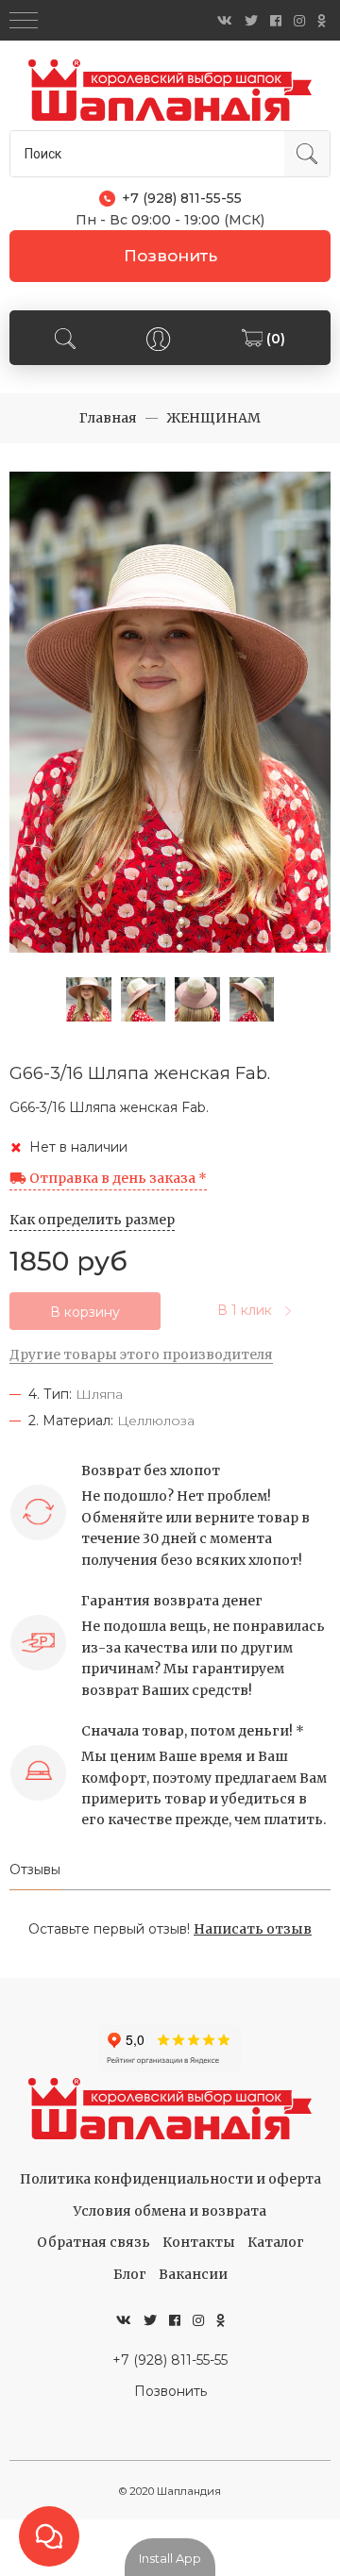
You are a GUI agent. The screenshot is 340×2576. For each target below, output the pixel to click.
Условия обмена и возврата (170, 2211)
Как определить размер (92, 1220)
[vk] (225, 21)
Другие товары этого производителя (141, 1354)
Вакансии (193, 2274)
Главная (108, 418)
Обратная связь (93, 2242)
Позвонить (170, 256)
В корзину (85, 1312)
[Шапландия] (170, 90)
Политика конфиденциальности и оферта (170, 2179)
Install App (170, 2558)
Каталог (276, 2242)
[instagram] (299, 21)
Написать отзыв (253, 1929)
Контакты (199, 2242)
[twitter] (251, 21)
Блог (130, 2274)
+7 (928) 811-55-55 (170, 2360)
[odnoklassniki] (322, 21)
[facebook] (276, 21)
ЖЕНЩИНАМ (213, 418)
